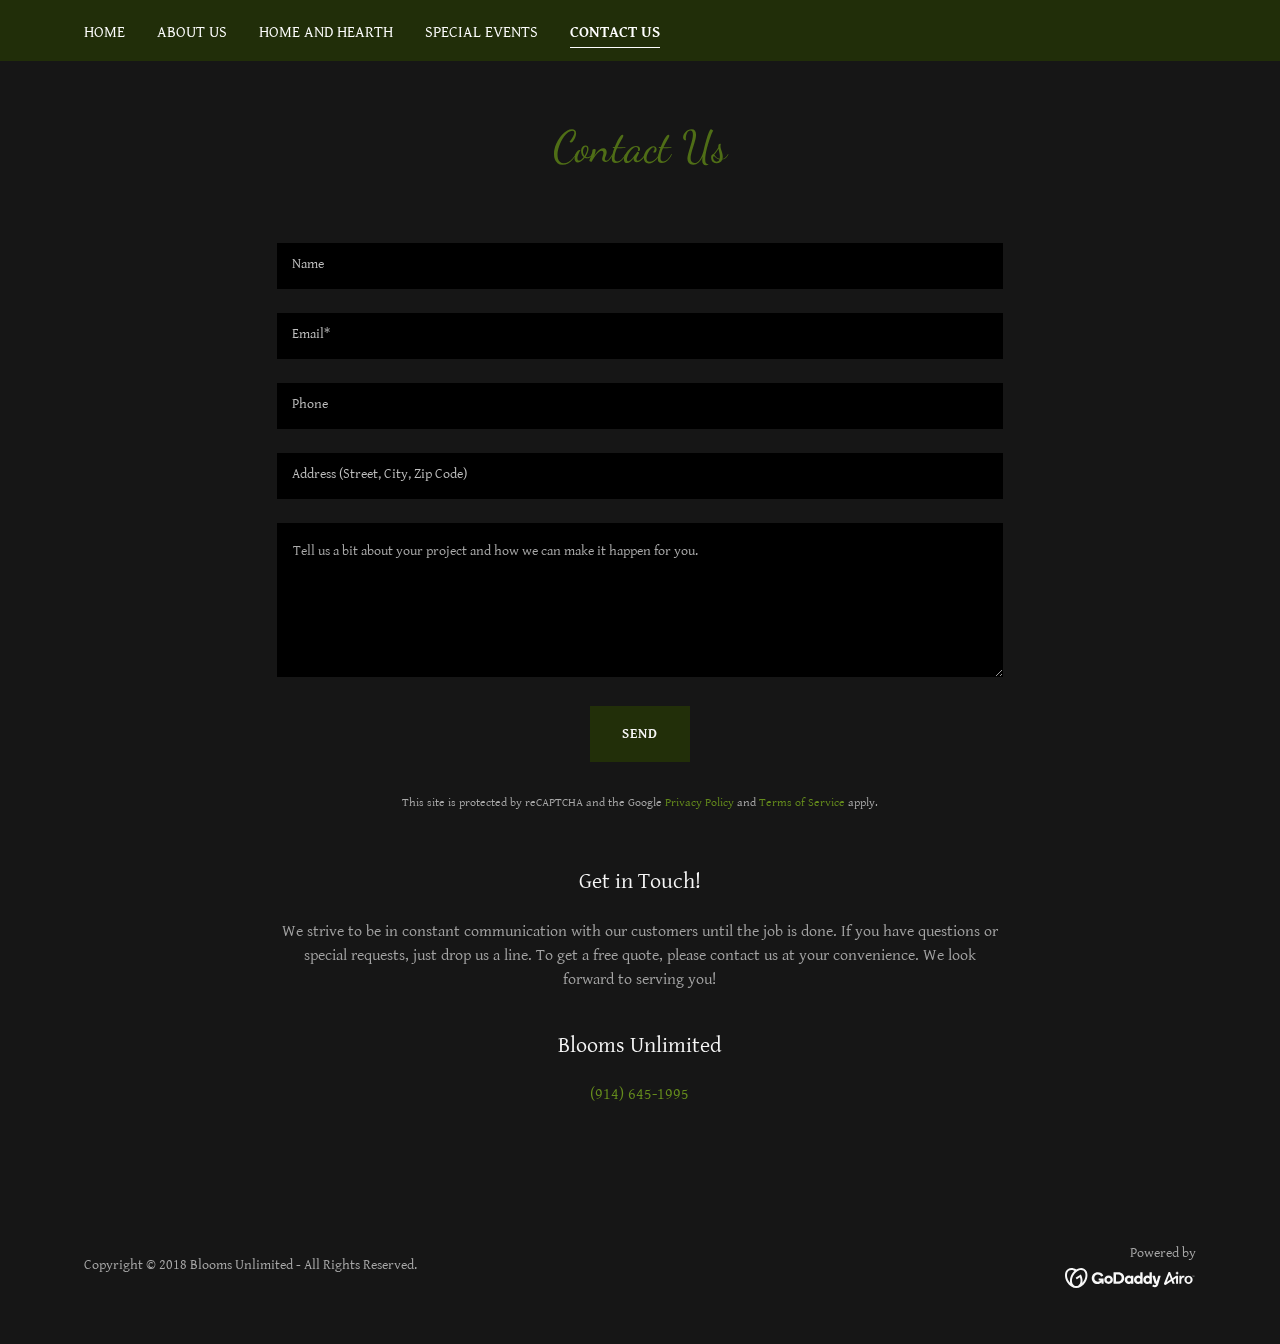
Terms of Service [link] (802, 802)
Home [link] (104, 32)
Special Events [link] (481, 32)
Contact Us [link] (615, 32)
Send (640, 734)
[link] (1130, 1277)
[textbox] (639, 266)
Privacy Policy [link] (699, 802)
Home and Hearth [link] (326, 32)
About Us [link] (192, 32)
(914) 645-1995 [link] (639, 1094)
